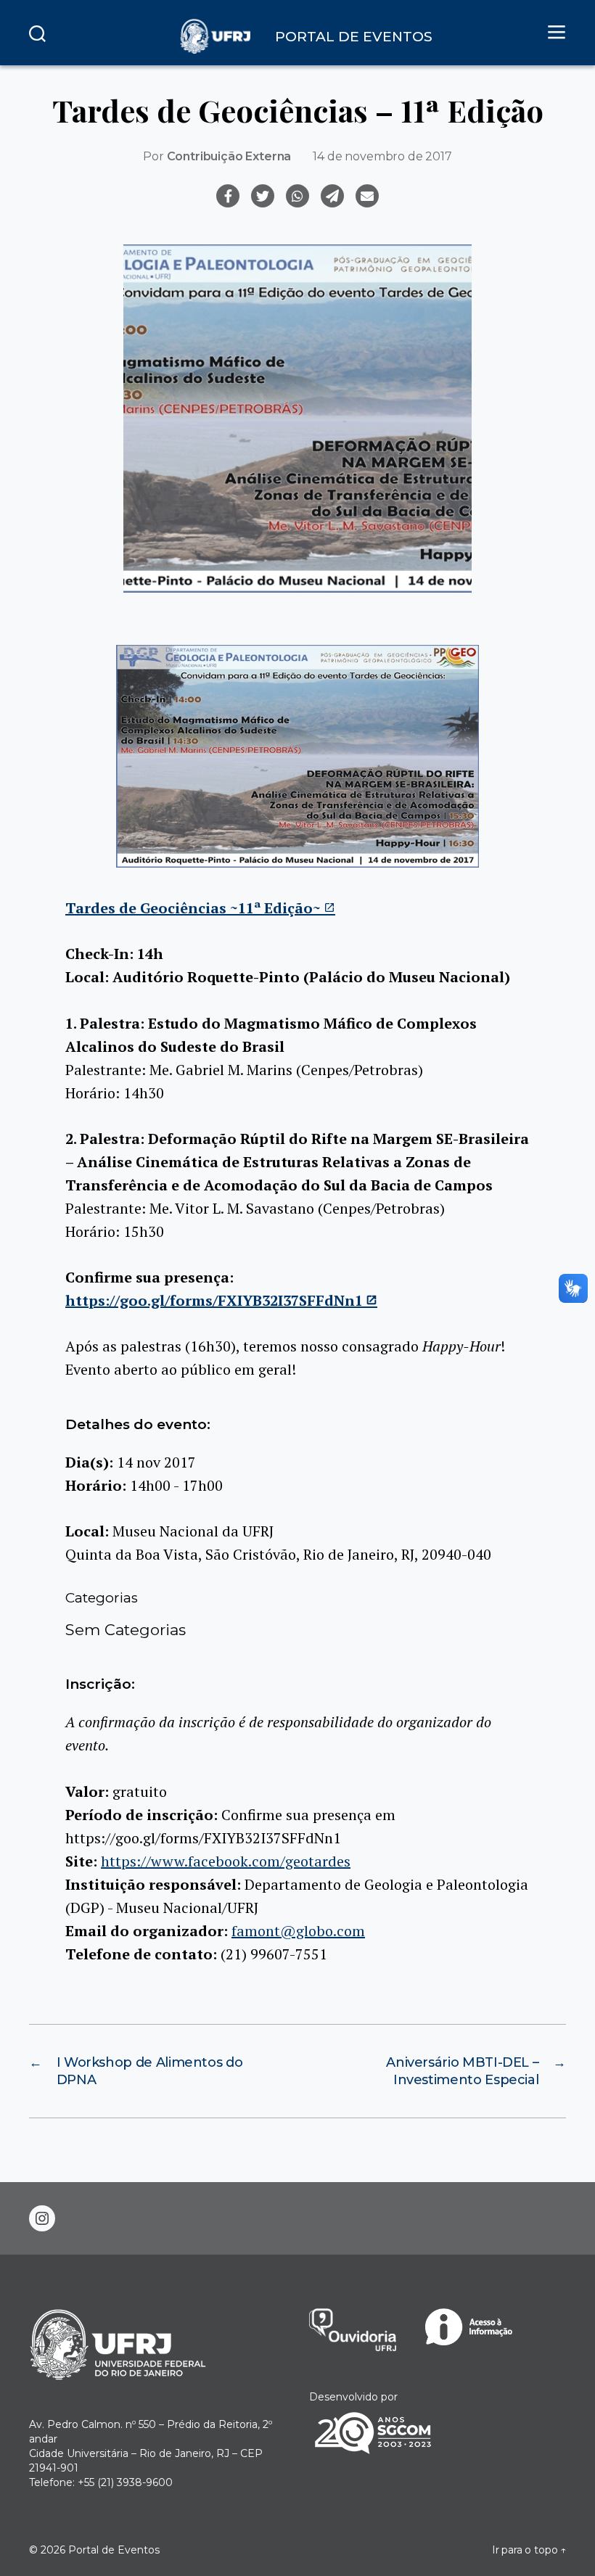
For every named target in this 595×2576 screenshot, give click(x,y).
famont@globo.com (298, 1931)
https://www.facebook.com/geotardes (226, 1861)
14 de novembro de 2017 (382, 156)
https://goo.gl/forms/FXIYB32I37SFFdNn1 (214, 1300)
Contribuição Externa (229, 156)
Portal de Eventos (114, 2550)
